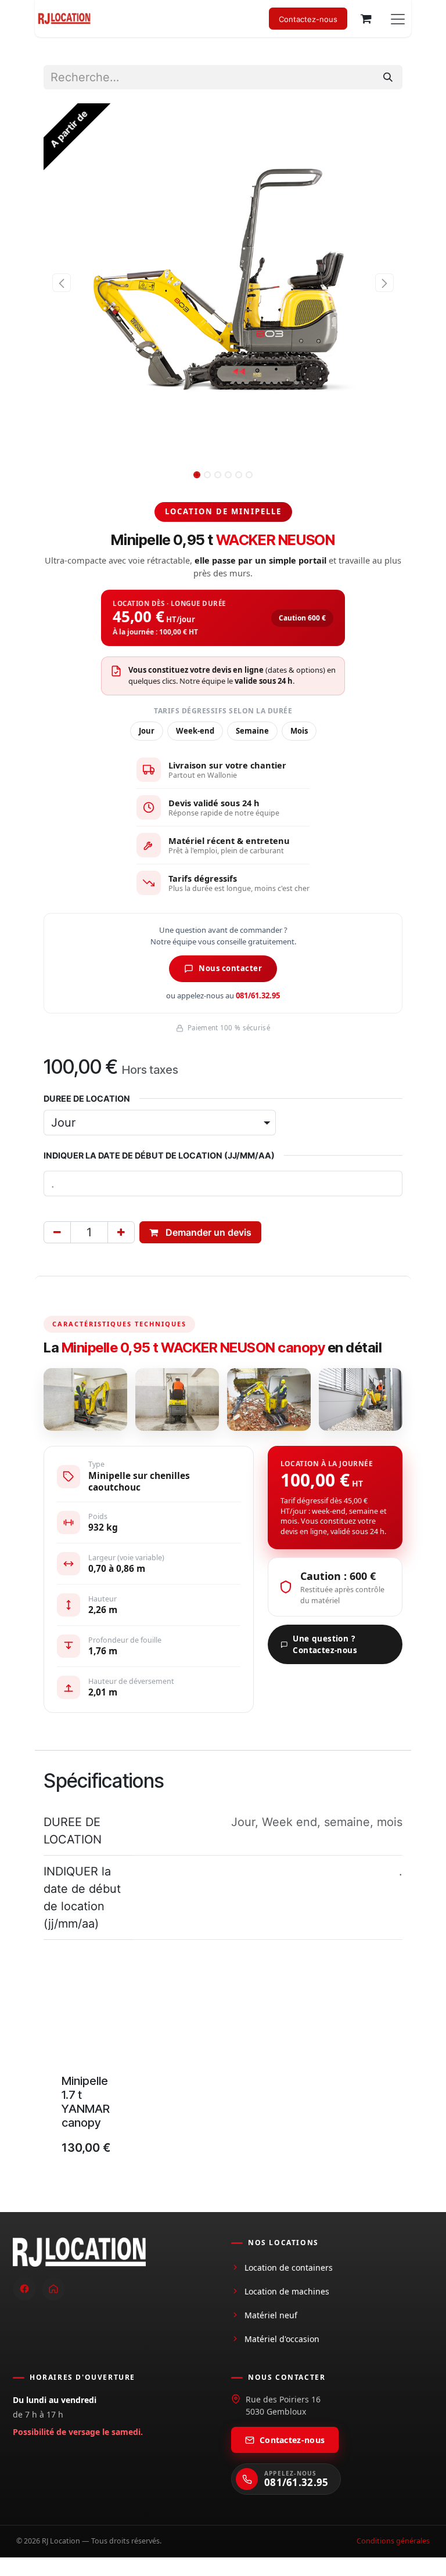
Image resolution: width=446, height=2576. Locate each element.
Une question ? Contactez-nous (325, 1644)
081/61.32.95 (258, 995)
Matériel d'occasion (282, 2339)
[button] (62, 283)
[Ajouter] (121, 1232)
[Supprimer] (57, 1232)
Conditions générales (393, 2541)
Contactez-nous (292, 2440)
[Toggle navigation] (398, 19)
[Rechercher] (388, 77)
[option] (223, 2076)
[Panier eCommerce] (366, 19)
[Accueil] (53, 2289)
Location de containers (289, 2267)
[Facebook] (24, 2289)
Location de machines (287, 2291)
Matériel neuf (271, 2315)
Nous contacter (230, 968)
